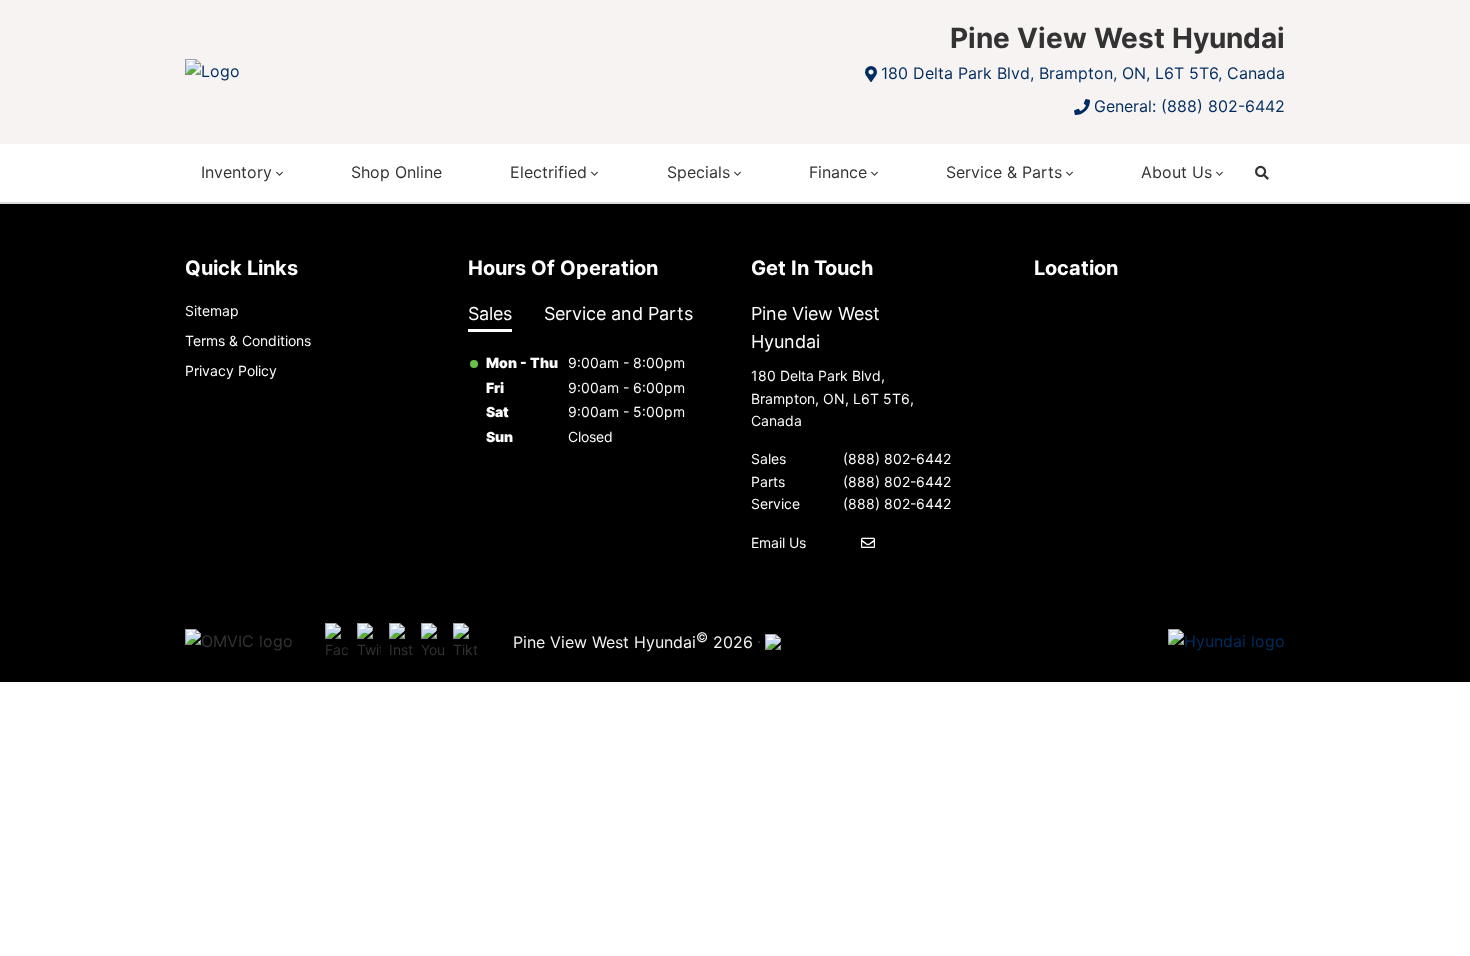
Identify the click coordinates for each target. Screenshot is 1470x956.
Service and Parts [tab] (618, 313)
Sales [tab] (490, 313)
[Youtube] (433, 642)
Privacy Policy (231, 370)
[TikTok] (465, 642)
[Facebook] (337, 642)
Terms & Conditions (248, 340)
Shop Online (396, 172)
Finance (838, 172)
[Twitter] (369, 642)
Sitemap (212, 310)
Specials (698, 172)
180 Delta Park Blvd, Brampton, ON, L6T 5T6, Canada (1083, 73)
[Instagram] (401, 642)
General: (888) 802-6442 (1189, 106)
